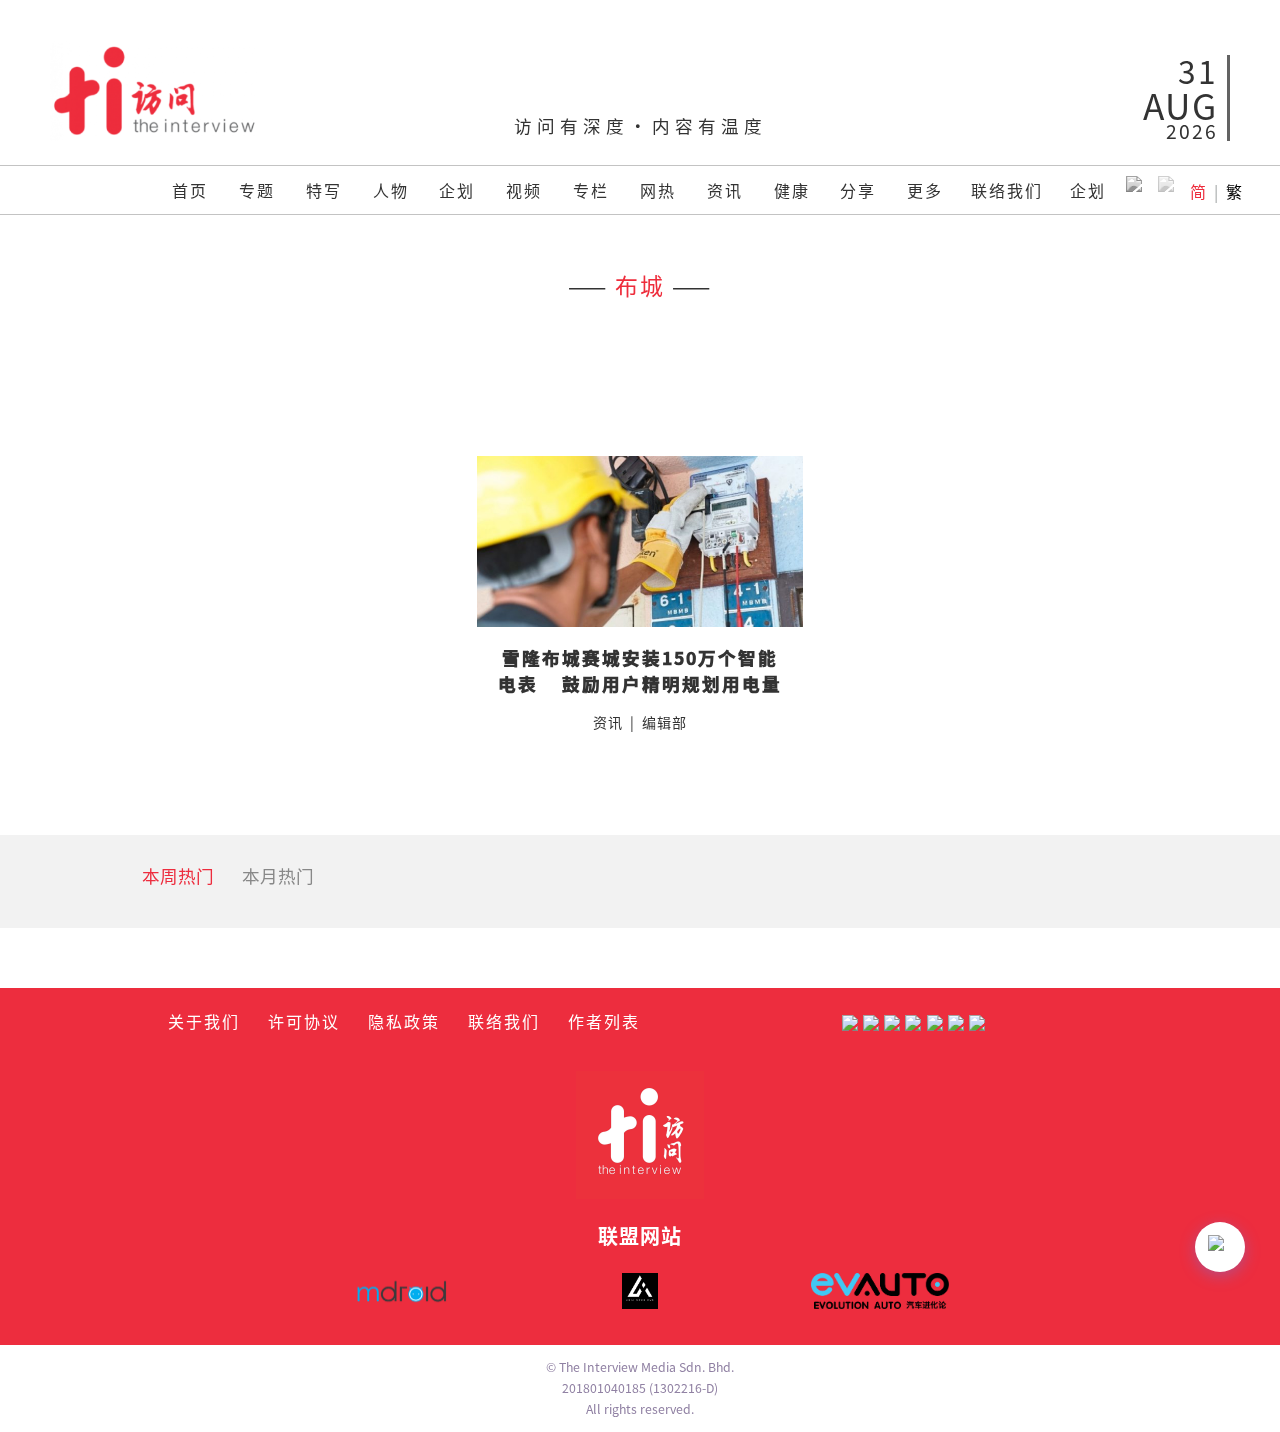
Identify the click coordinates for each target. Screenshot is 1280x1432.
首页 (190, 190)
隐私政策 (404, 1021)
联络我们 (1007, 190)
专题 (257, 190)
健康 (792, 190)
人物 (391, 190)
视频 (524, 190)
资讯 (725, 190)
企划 (457, 190)
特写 (324, 190)
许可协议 (304, 1021)
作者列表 (604, 1021)
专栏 (591, 190)
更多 (925, 190)
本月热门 (278, 875)
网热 (658, 190)
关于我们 (204, 1021)
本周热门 (178, 875)
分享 (858, 190)
